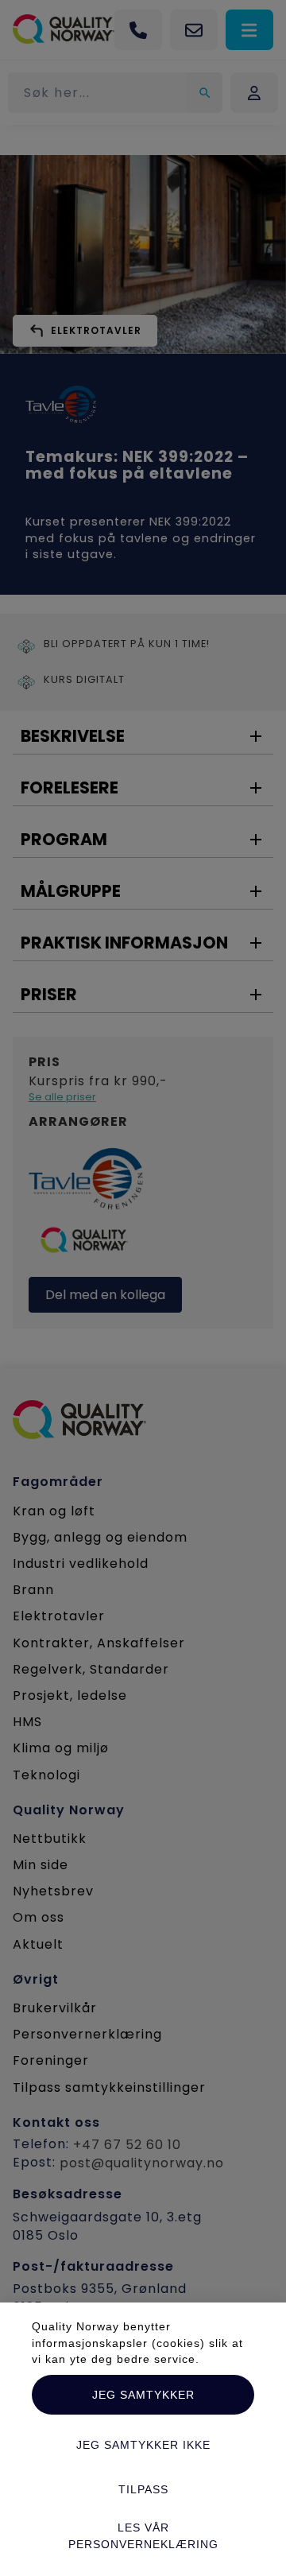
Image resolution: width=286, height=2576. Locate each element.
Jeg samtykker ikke (143, 2445)
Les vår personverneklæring (143, 2535)
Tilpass (143, 2489)
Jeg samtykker (143, 2395)
